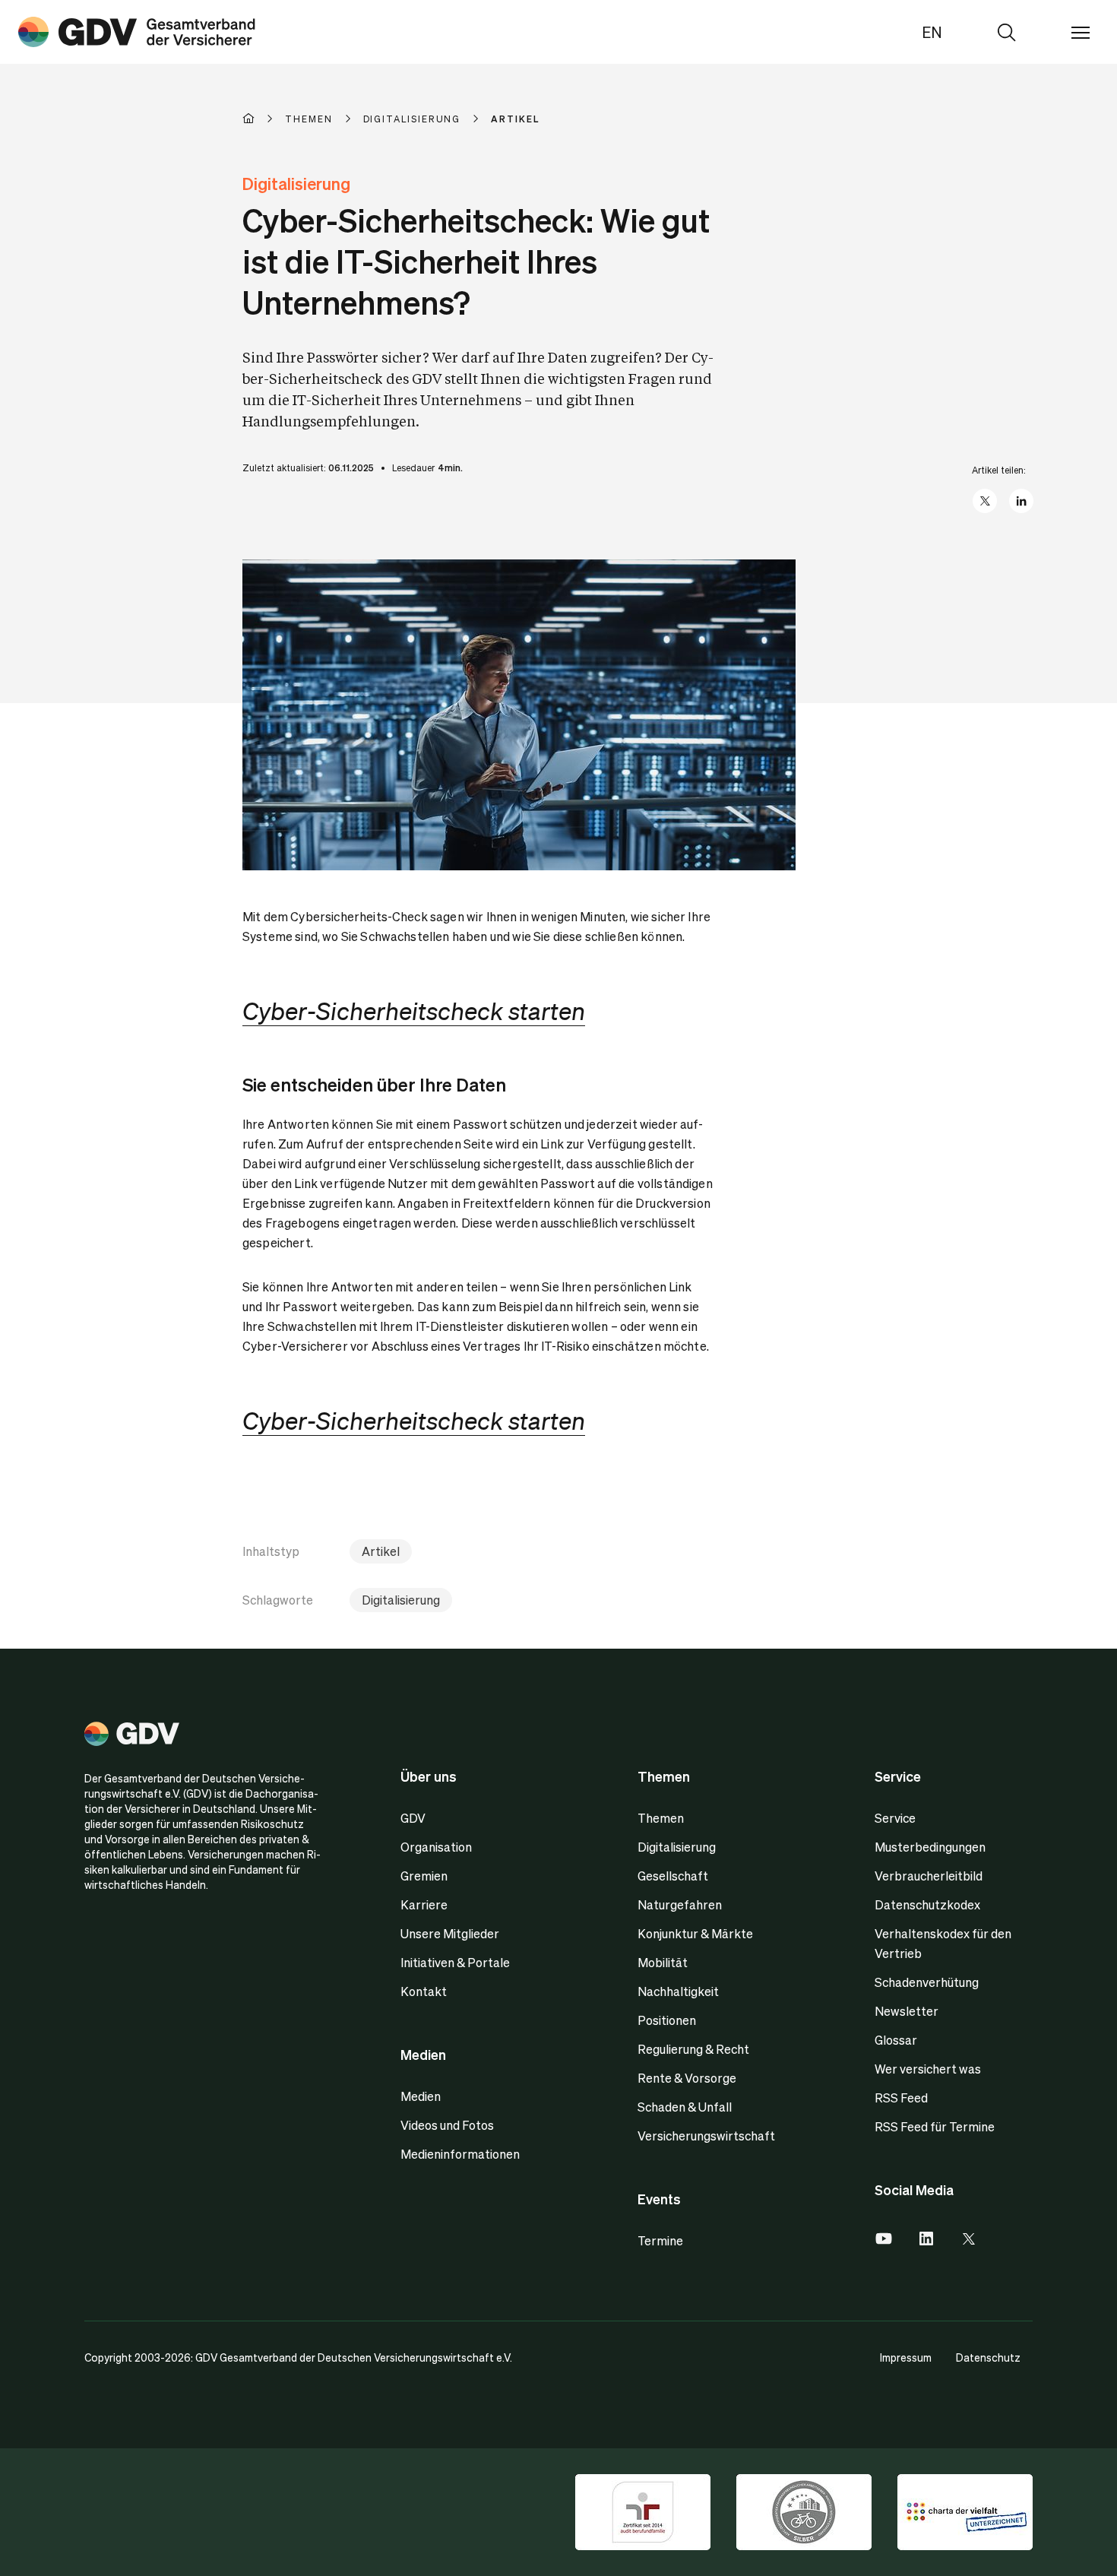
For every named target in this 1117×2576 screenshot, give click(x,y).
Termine (660, 2240)
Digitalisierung (401, 1600)
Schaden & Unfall (685, 2107)
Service (895, 1818)
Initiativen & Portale (455, 1962)
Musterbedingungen (930, 1847)
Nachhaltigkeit (678, 1991)
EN (932, 32)
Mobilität (663, 1962)
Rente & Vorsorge (687, 2078)
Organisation (436, 1847)
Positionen (667, 2020)
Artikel (381, 1551)
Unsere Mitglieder (450, 1933)
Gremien (424, 1876)
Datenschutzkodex (927, 1904)
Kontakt (424, 1991)
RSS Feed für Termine (935, 2126)
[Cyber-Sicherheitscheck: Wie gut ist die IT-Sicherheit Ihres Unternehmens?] (137, 32)
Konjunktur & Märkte (695, 1933)
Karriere (424, 1904)
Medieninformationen (460, 2154)
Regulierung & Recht (693, 2049)
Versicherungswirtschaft (706, 2136)
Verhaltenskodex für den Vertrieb (943, 1943)
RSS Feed (901, 2098)
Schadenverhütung (927, 1982)
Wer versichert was (928, 2069)
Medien (421, 2096)
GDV (413, 1818)
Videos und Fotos (447, 2125)
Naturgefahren (680, 1904)
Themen (661, 1818)
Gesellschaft (673, 1876)
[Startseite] (264, 119)
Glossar (896, 2040)
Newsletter (907, 2011)
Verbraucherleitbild (929, 1876)
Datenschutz (988, 2357)
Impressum (906, 2357)
